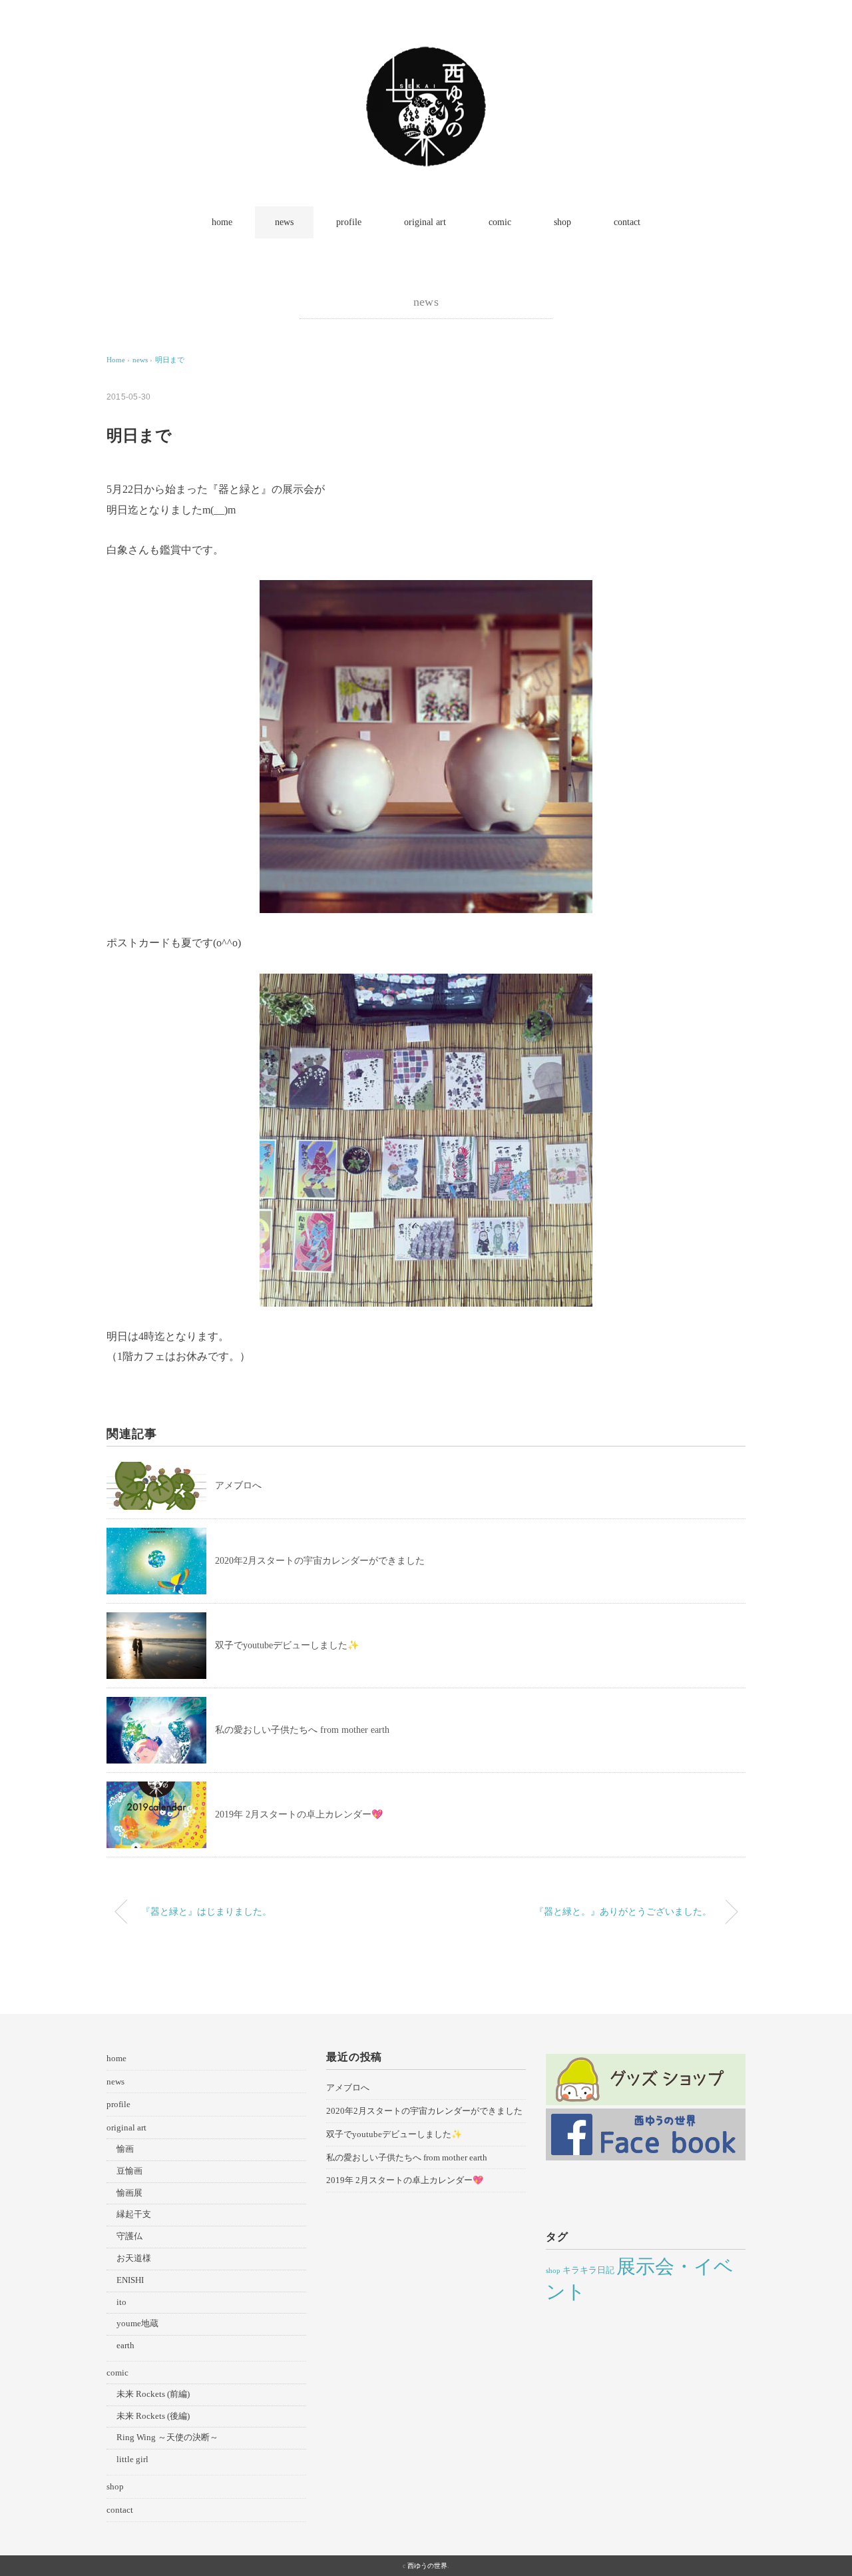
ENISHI (130, 2280)
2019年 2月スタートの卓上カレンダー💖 (299, 1814)
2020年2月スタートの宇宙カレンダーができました (320, 1561)
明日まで (170, 360)
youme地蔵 (137, 2323)
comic (500, 222)
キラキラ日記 (588, 2270)
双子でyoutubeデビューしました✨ (287, 1645)
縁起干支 (134, 2214)
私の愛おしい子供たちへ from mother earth (302, 1730)
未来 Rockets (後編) (153, 2416)
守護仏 (129, 2236)
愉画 (125, 2149)
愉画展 (129, 2193)
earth (125, 2345)
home (222, 222)
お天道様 (134, 2258)
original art (425, 222)
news (284, 222)
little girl (132, 2459)
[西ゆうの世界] (426, 56)
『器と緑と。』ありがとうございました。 (623, 1911)
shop (562, 222)
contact (627, 222)
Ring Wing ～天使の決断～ (167, 2437)
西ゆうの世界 (427, 2566)
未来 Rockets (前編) (153, 2394)
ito (121, 2302)
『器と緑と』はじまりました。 (206, 1911)
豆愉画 (129, 2171)
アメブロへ (238, 1485)
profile (349, 222)
